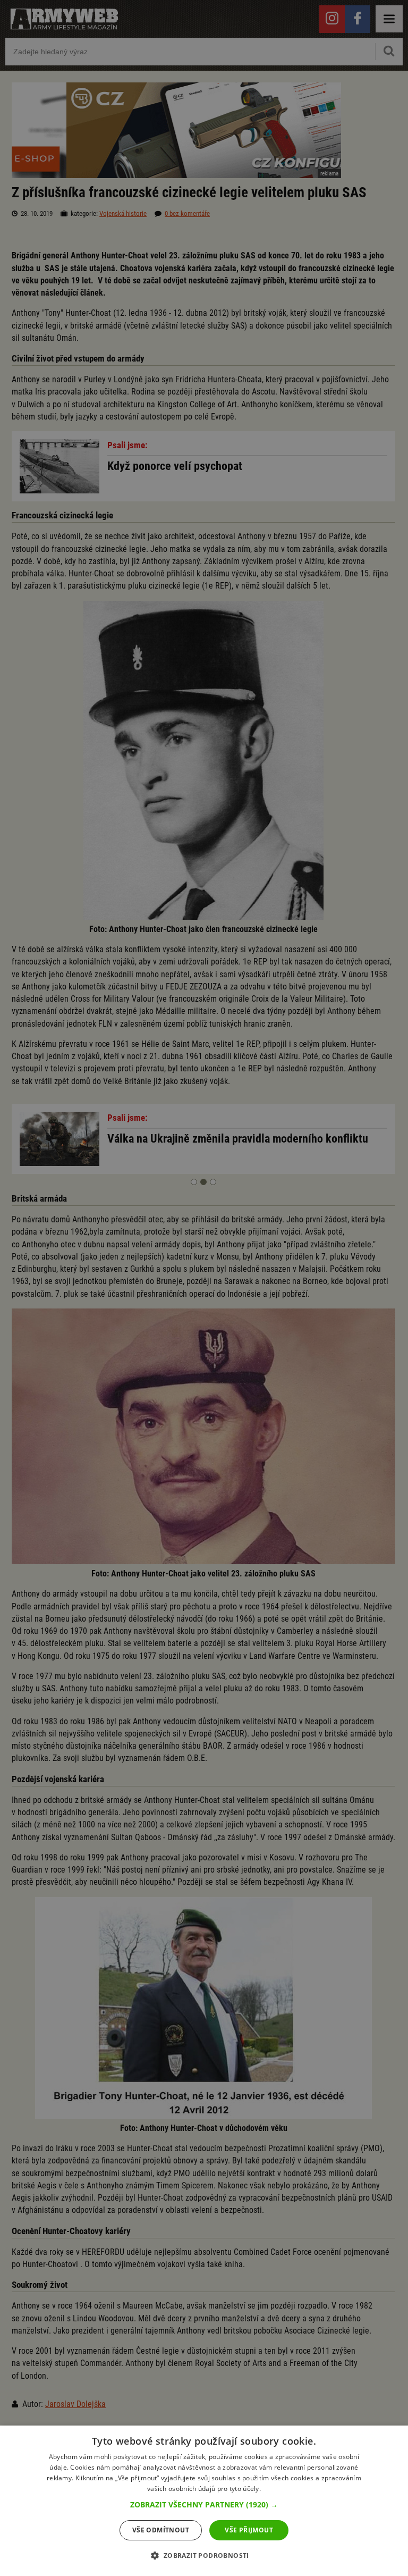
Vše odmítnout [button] (161, 2530)
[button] (204, 2505)
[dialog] (204, 2501)
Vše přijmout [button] (249, 2530)
